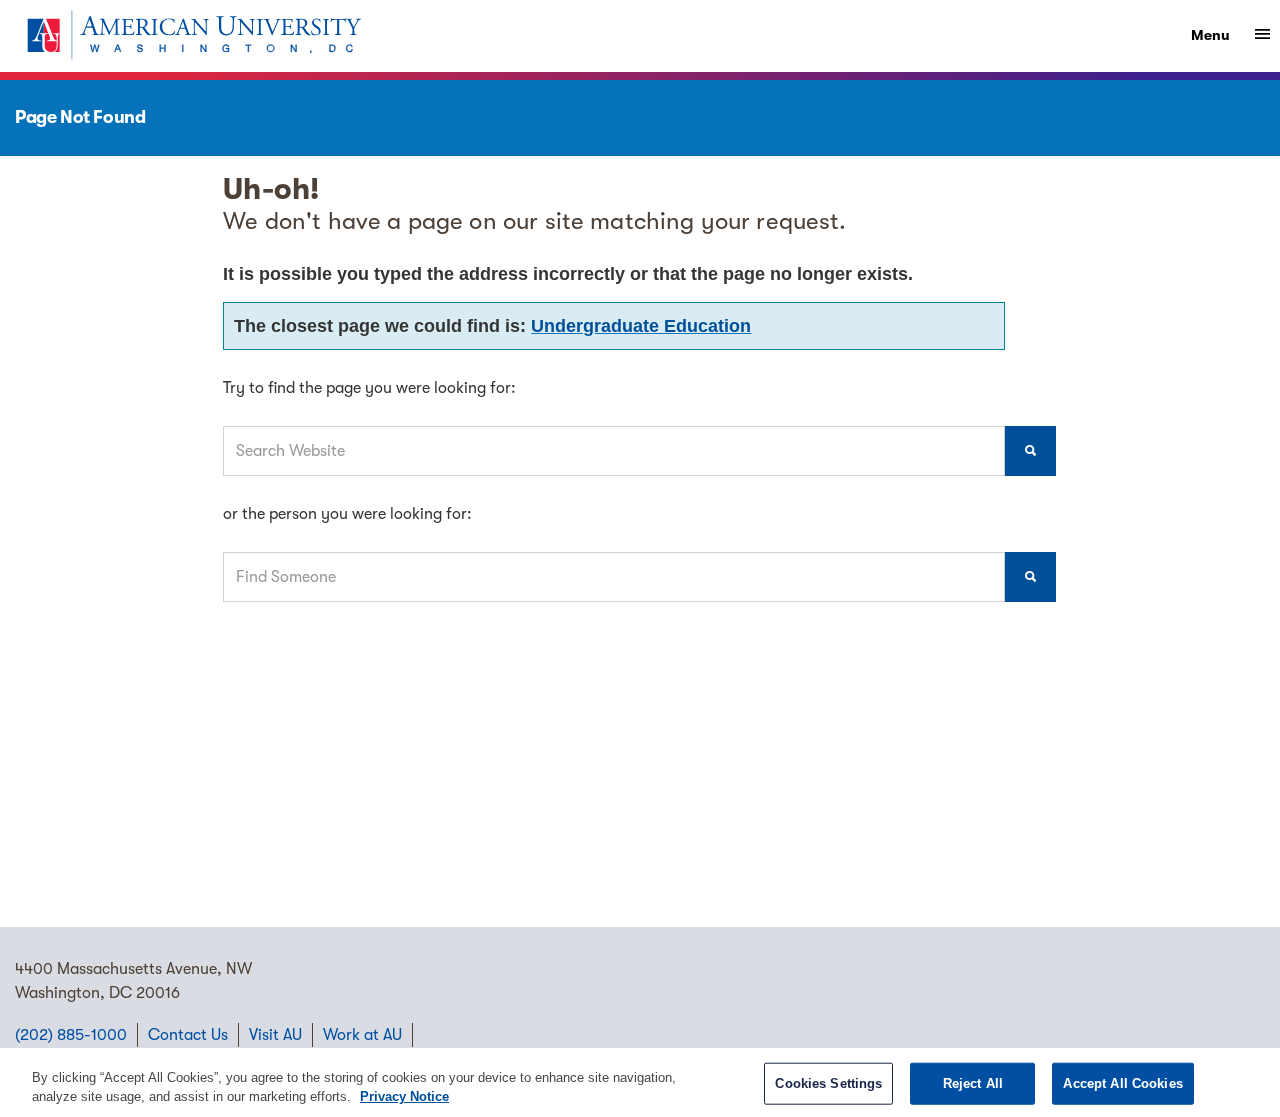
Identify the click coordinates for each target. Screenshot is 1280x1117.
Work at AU (362, 1035)
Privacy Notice (404, 1096)
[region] (640, 1082)
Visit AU (275, 1035)
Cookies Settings (828, 1083)
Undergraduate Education (641, 326)
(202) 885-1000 (71, 1035)
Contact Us (188, 1035)
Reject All (973, 1083)
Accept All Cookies (1122, 1083)
